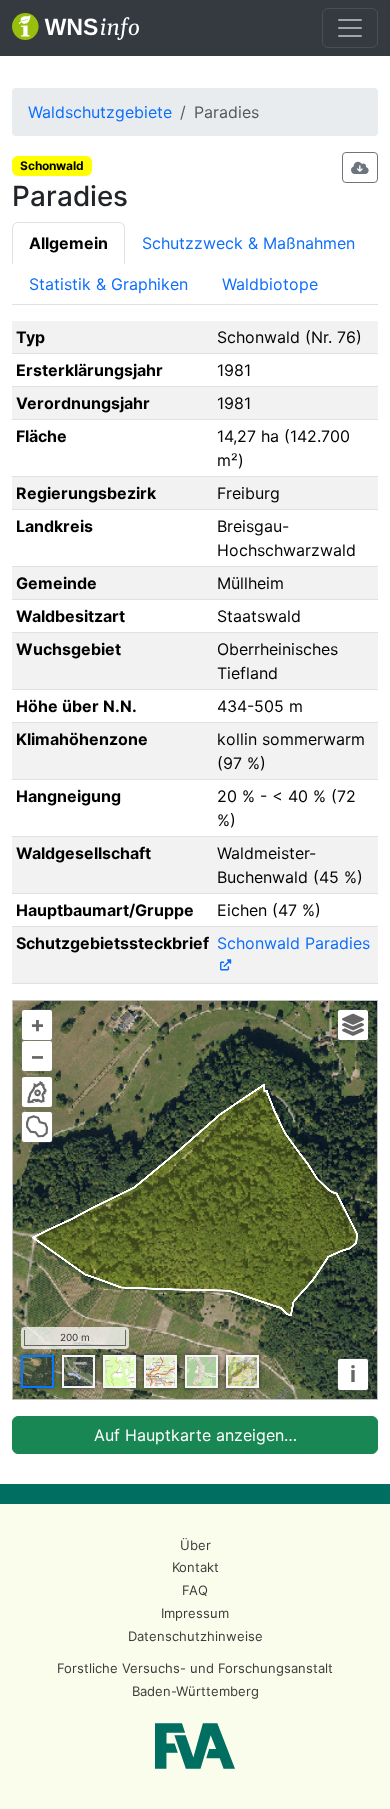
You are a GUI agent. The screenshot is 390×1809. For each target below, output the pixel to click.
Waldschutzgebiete (100, 112)
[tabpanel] (195, 887)
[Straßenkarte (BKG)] (160, 1371)
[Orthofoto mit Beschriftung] (78, 1371)
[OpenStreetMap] (201, 1371)
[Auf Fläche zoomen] (37, 1127)
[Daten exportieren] (360, 167)
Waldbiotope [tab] (270, 284)
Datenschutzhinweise (195, 1636)
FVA (195, 1746)
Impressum (195, 1613)
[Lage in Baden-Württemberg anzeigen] (37, 1092)
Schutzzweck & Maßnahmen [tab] (248, 243)
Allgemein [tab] (68, 243)
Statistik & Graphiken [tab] (108, 284)
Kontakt (195, 1567)
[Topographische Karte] (119, 1371)
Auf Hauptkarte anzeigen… (195, 1435)
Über (195, 1545)
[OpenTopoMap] (242, 1371)
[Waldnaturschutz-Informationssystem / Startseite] (75, 28)
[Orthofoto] (37, 1371)
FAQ (195, 1590)
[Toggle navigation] (350, 28)
